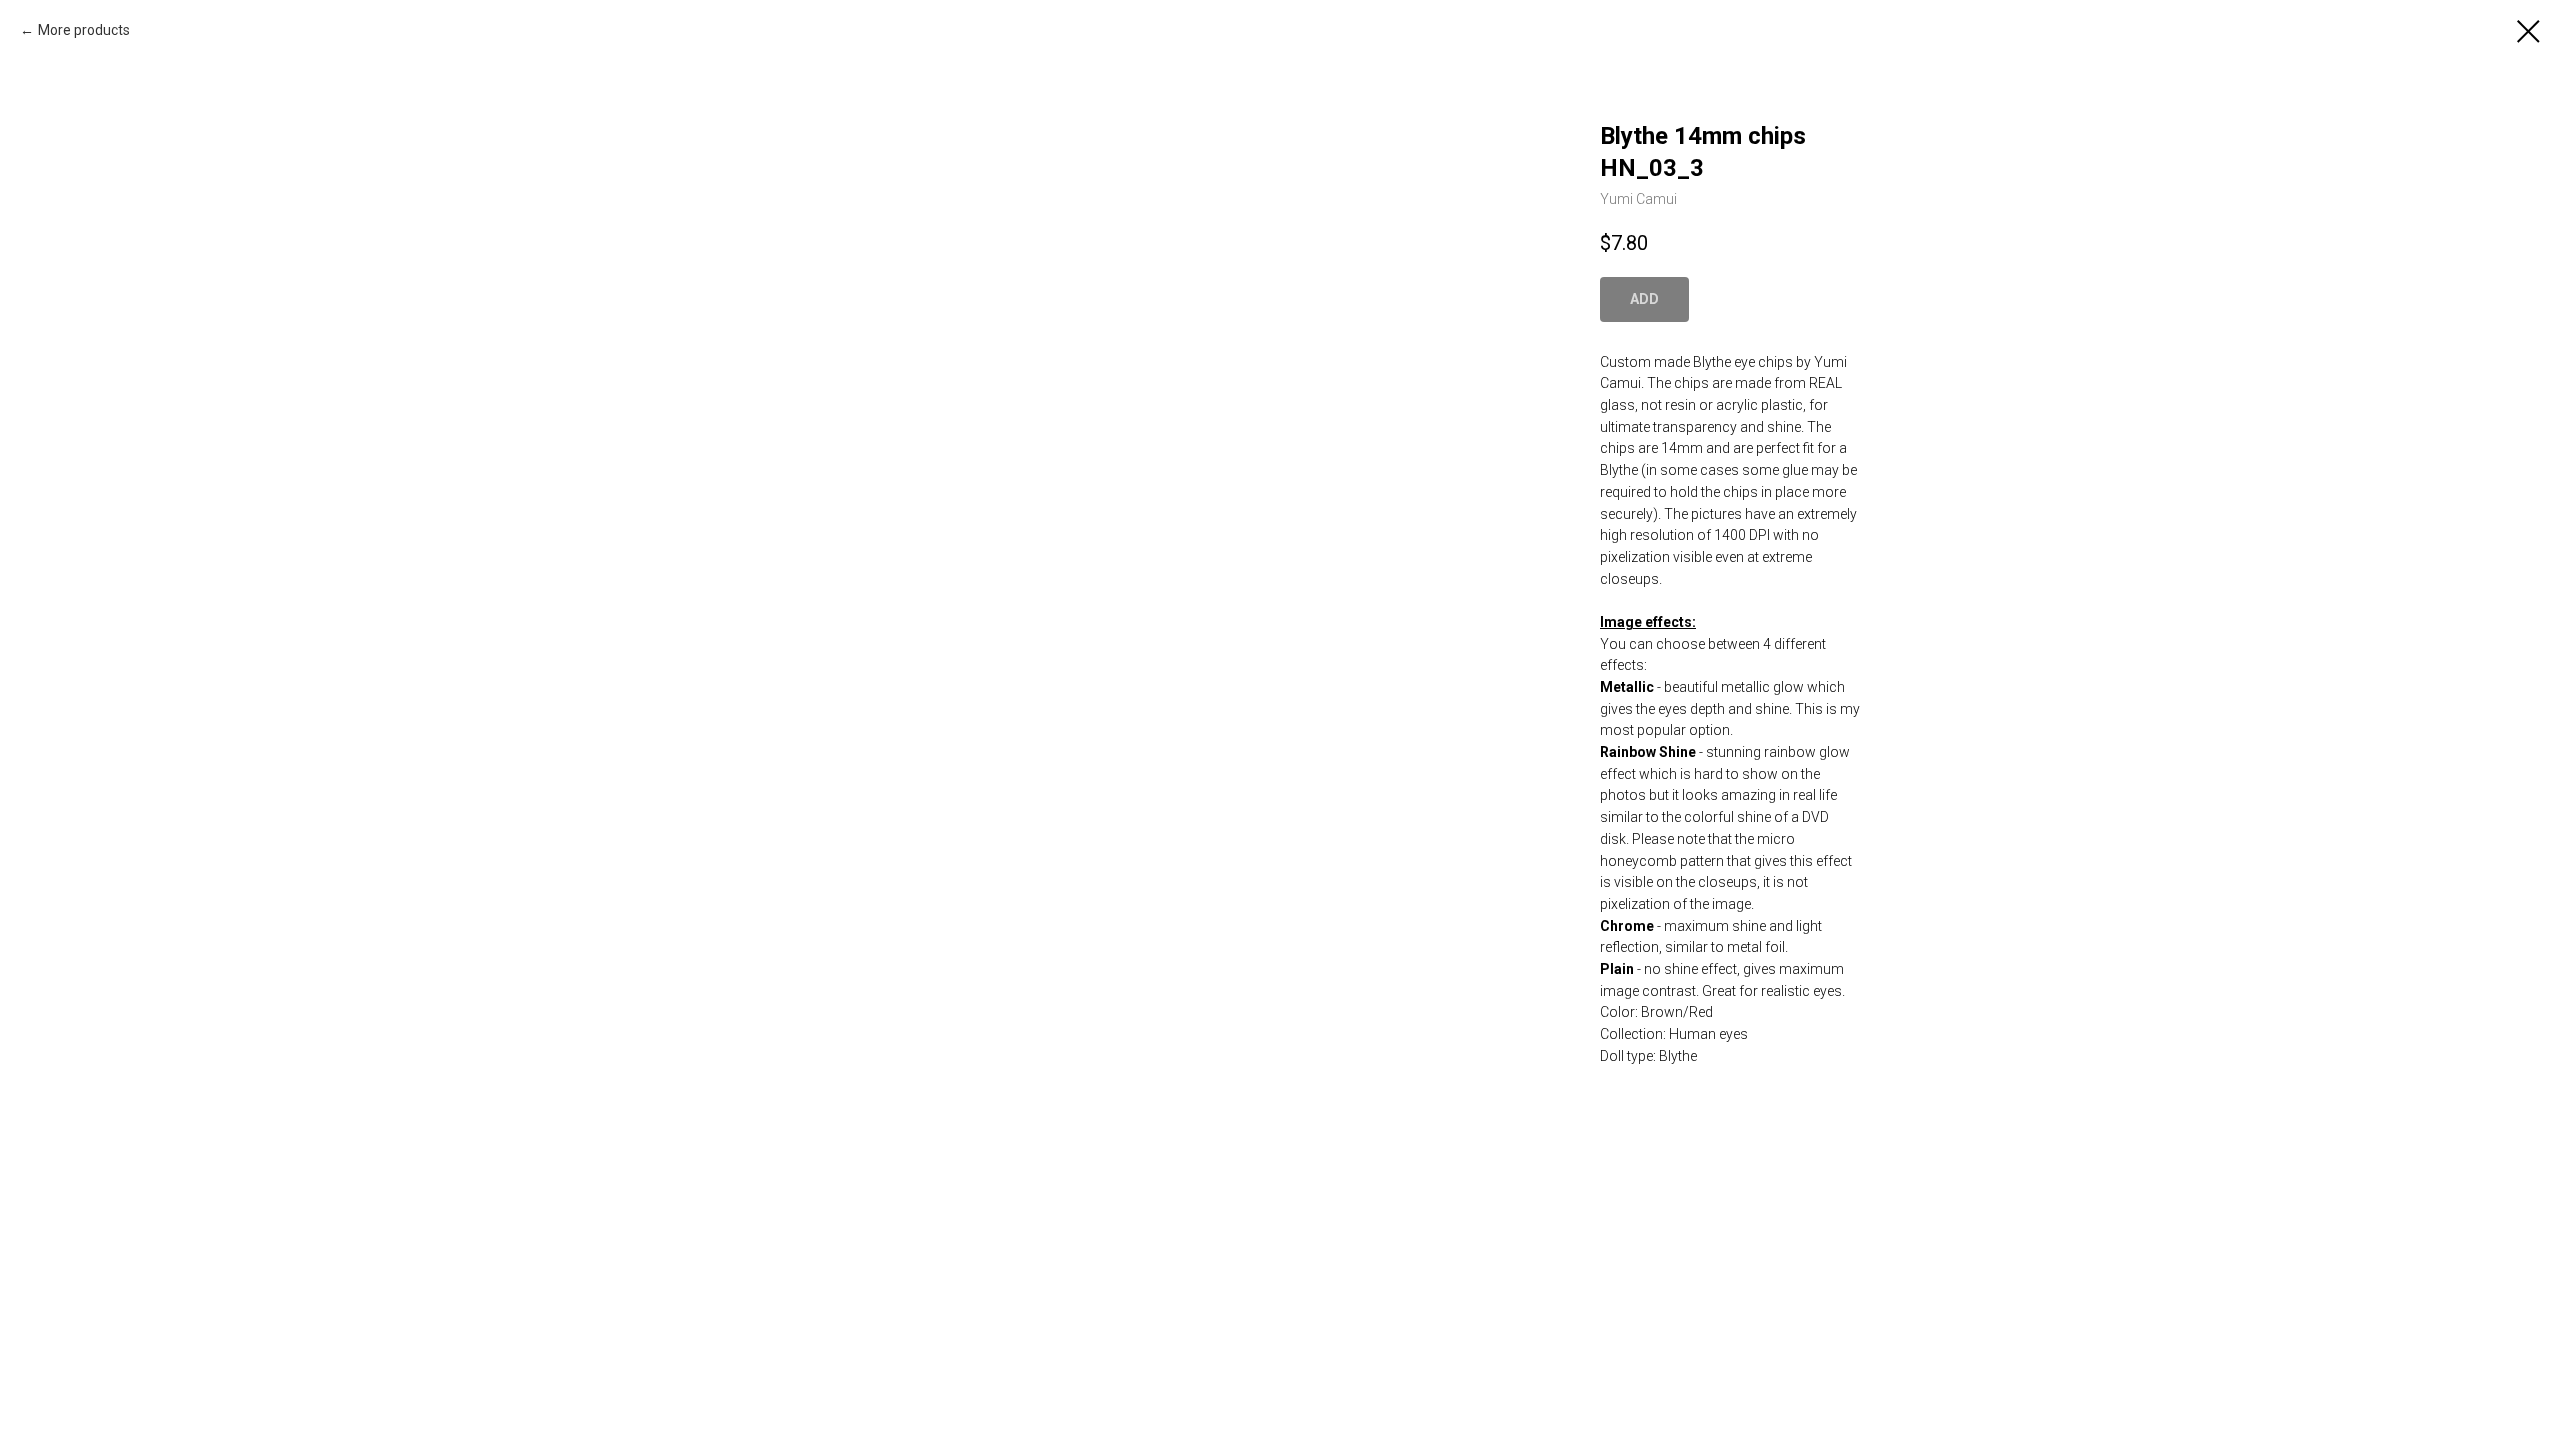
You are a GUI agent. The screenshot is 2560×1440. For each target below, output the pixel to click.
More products (84, 30)
